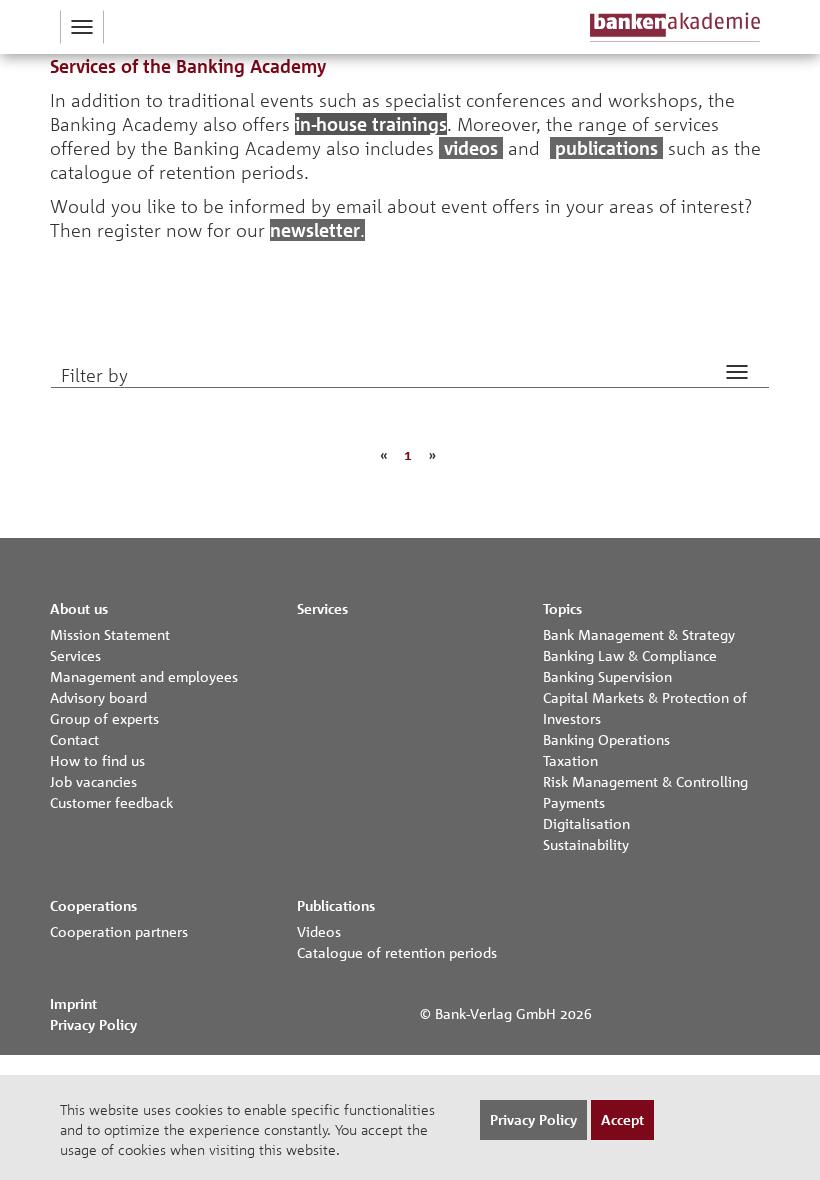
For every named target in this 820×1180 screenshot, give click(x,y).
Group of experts (104, 718)
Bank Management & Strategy (639, 634)
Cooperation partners (119, 931)
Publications (336, 905)
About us (79, 608)
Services (75, 655)
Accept (622, 1119)
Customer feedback (111, 802)
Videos (319, 931)
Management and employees (144, 676)
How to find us (97, 760)
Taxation (570, 760)
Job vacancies (93, 781)
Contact (74, 739)
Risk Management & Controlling (645, 781)
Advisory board (98, 697)
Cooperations (93, 905)
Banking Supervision (607, 676)
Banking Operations (606, 739)
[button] (82, 27)
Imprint (73, 1003)
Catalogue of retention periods (397, 952)
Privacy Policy (93, 1024)
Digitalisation (586, 823)
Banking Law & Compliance (630, 655)
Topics (562, 608)
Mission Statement (110, 634)
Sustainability (586, 844)
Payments (574, 802)
